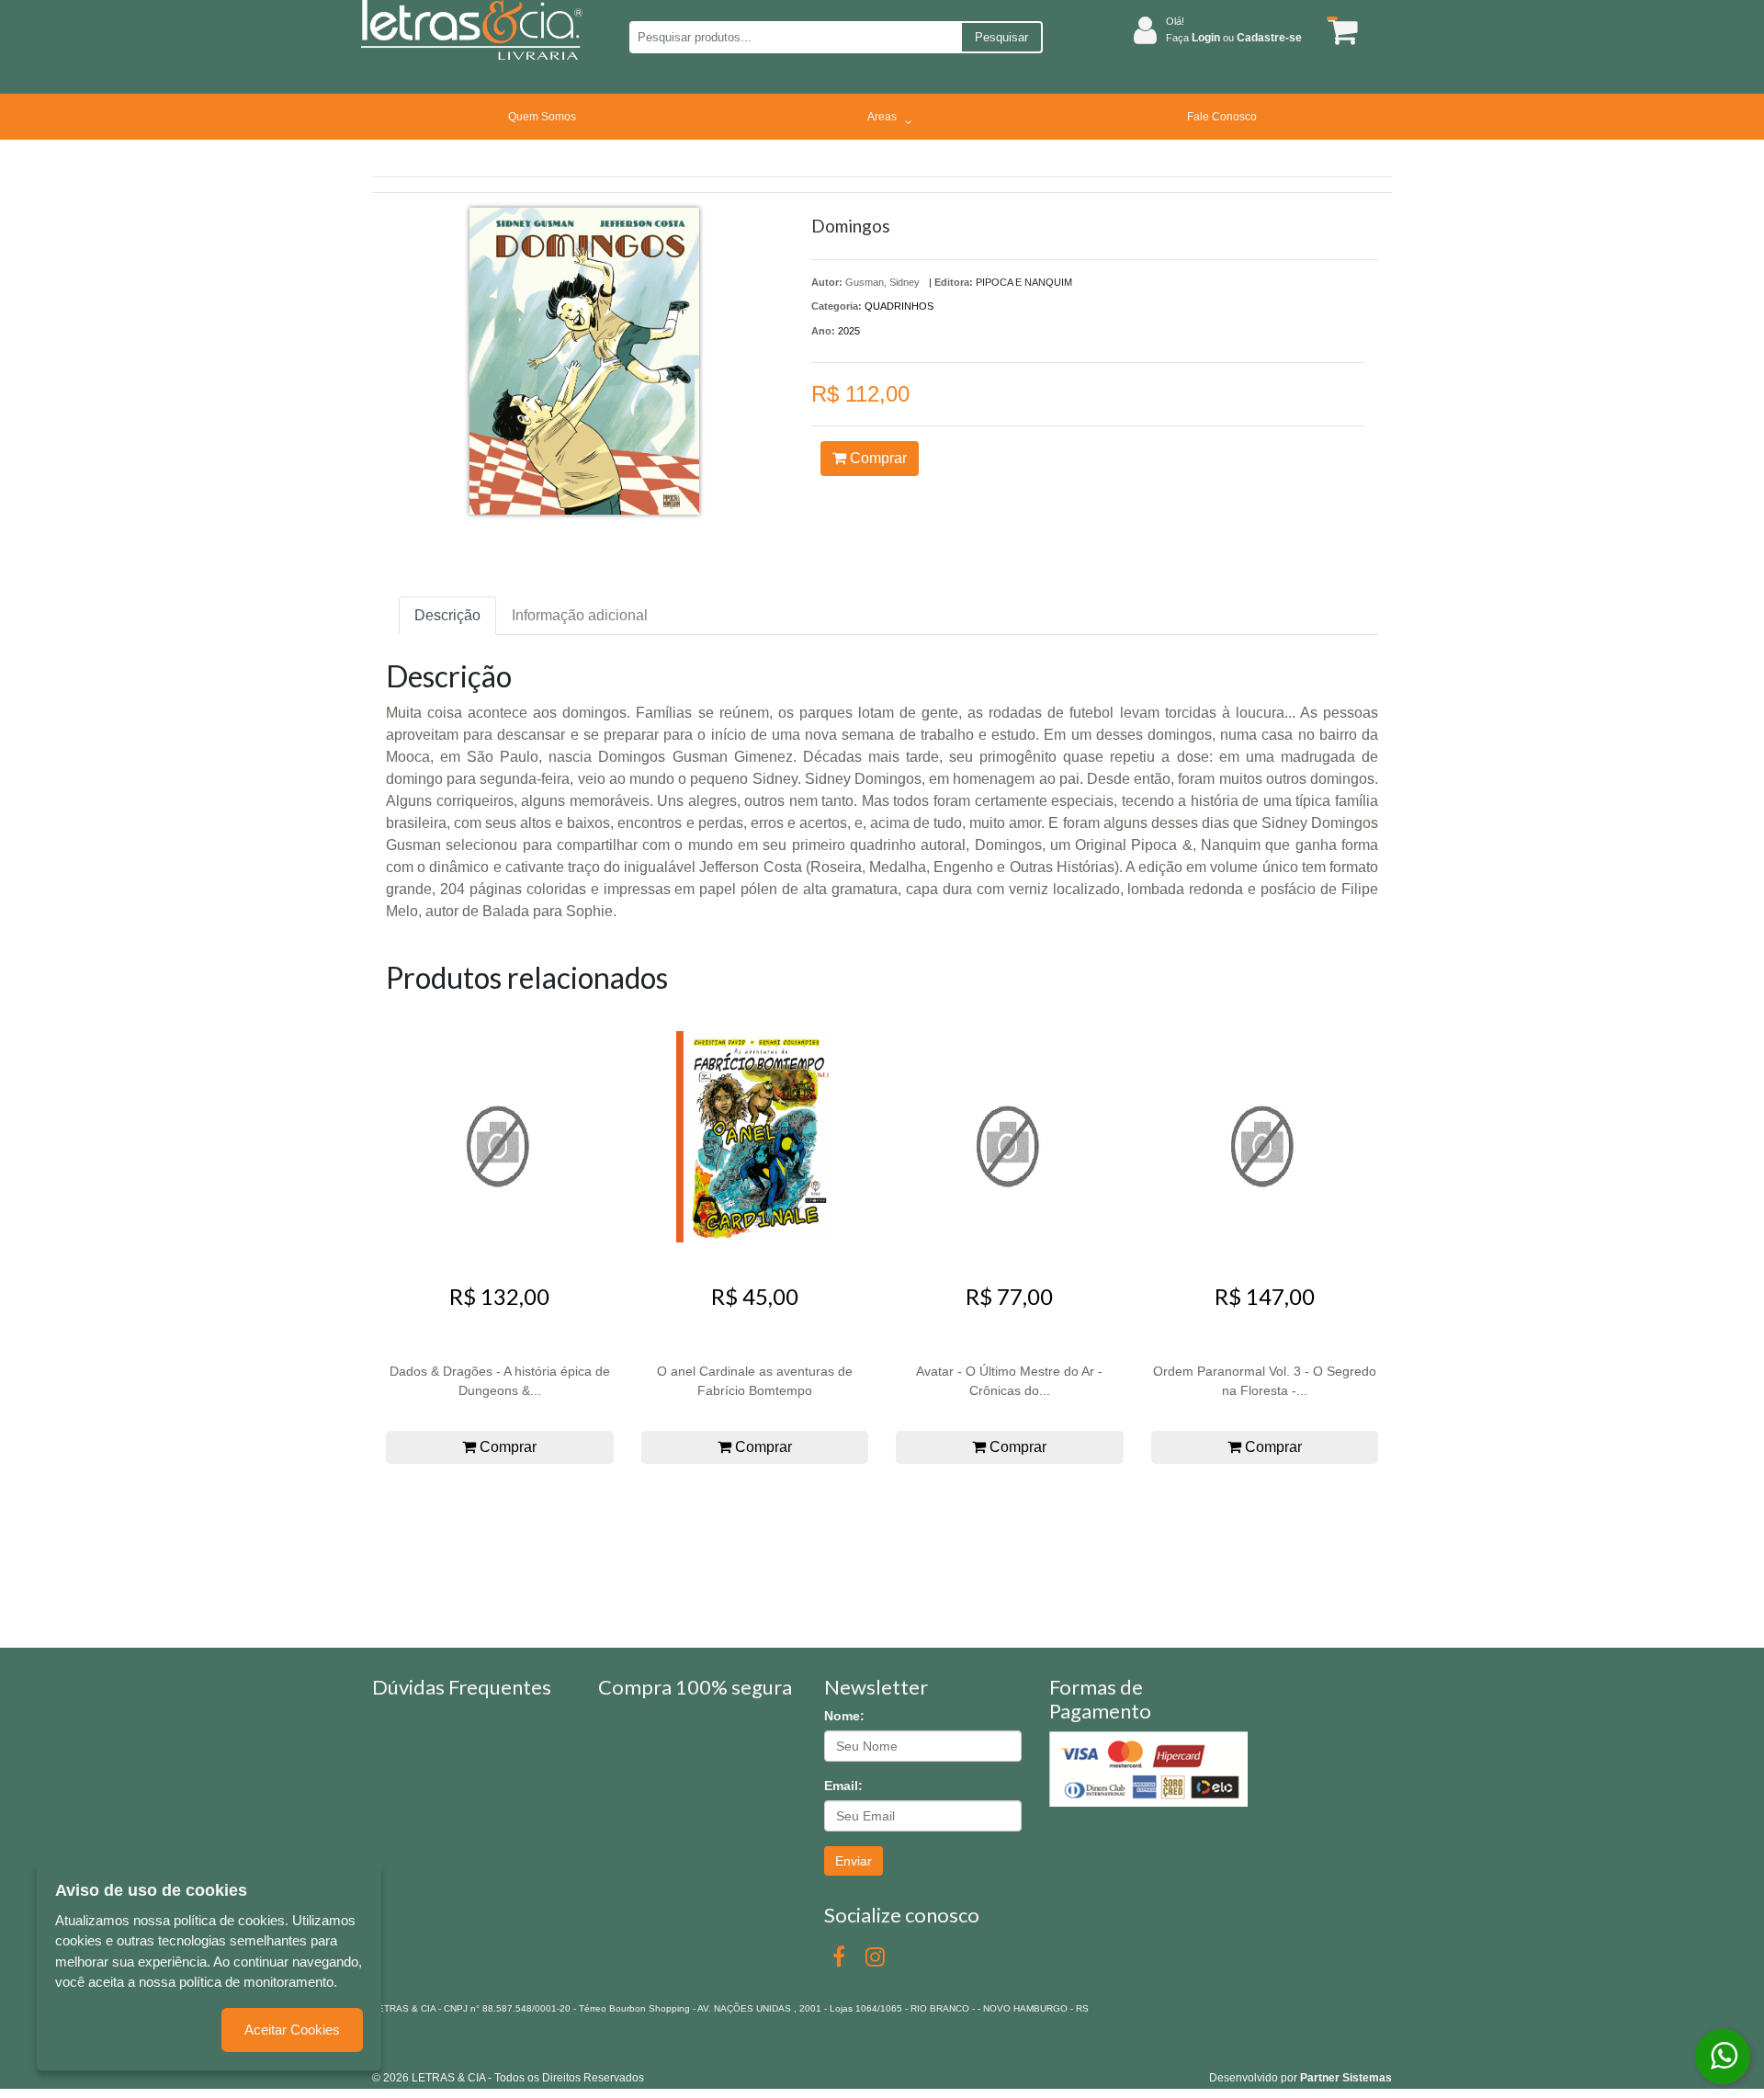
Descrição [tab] (447, 615)
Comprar (876, 458)
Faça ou (1234, 38)
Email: (843, 1786)
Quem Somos (542, 117)
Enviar (854, 1861)
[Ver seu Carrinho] (1340, 31)
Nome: (844, 1716)
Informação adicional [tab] (580, 615)
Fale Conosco (1222, 117)
